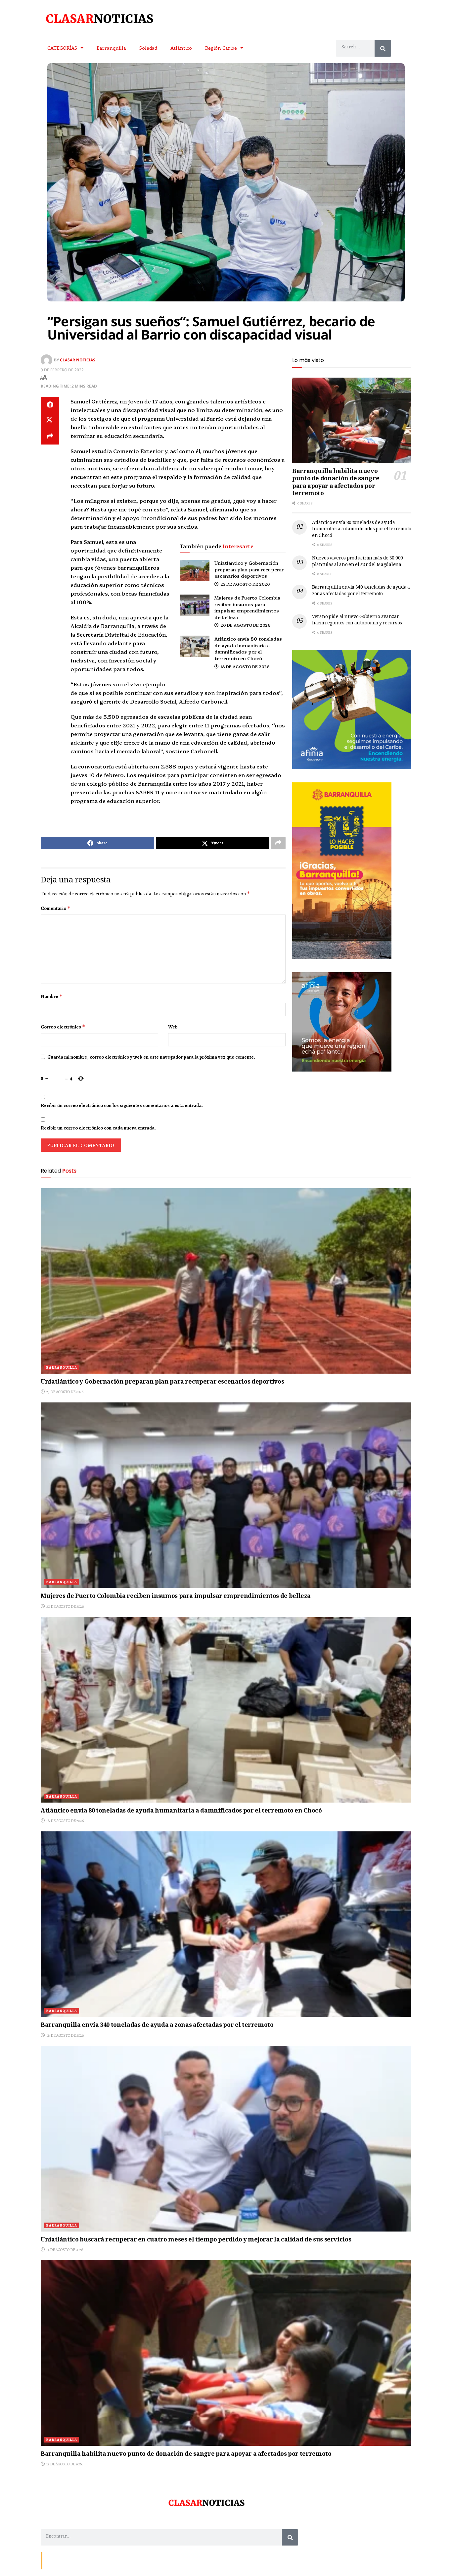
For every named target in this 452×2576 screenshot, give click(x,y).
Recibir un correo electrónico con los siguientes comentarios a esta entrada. (122, 1105)
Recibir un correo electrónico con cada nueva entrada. (98, 1128)
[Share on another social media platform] (50, 437)
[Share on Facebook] (50, 405)
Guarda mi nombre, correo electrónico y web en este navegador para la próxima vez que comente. (151, 1057)
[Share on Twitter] (50, 421)
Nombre (52, 996)
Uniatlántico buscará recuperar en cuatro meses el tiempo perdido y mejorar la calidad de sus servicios (196, 2240)
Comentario (56, 908)
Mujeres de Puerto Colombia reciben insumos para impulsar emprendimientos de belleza (247, 607)
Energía (74, 2560)
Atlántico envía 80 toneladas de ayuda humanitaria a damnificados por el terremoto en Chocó (248, 648)
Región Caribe (221, 48)
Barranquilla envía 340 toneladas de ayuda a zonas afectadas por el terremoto (361, 591)
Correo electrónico (63, 1027)
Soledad (148, 48)
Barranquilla (111, 48)
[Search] (383, 48)
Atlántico (181, 48)
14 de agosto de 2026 (64, 2250)
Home (92, 2560)
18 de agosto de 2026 (245, 666)
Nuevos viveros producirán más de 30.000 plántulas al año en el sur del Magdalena (358, 562)
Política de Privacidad (122, 2560)
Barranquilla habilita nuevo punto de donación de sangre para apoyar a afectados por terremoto (336, 483)
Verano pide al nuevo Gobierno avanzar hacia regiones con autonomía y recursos (357, 620)
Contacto (54, 2560)
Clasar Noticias (78, 360)
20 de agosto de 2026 (245, 625)
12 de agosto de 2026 (64, 2464)
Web (173, 1027)
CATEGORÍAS (62, 48)
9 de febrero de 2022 (62, 370)
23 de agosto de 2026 (245, 584)
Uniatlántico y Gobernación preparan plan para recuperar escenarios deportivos (249, 569)
